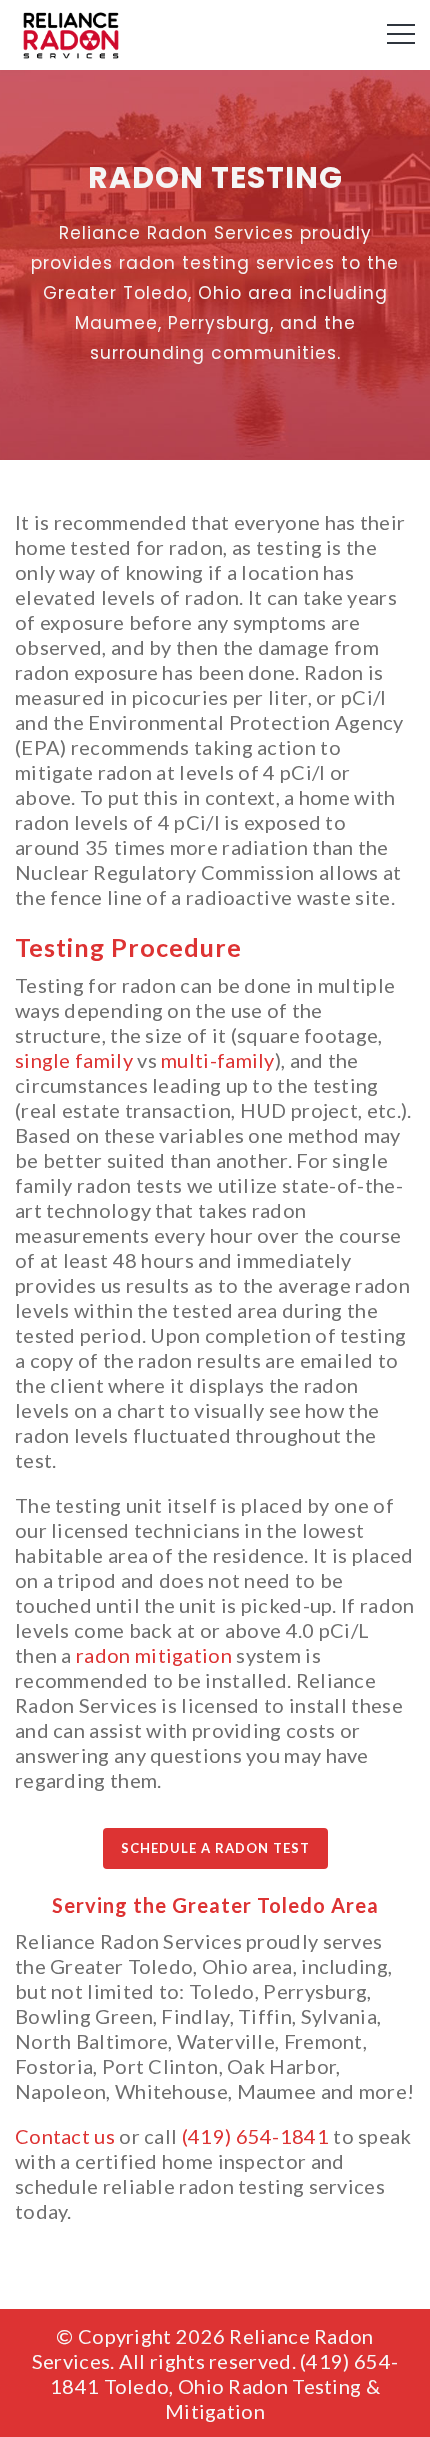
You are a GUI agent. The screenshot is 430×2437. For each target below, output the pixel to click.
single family (74, 1060)
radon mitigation (154, 1655)
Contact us (65, 2136)
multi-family (218, 1060)
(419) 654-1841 (255, 2136)
